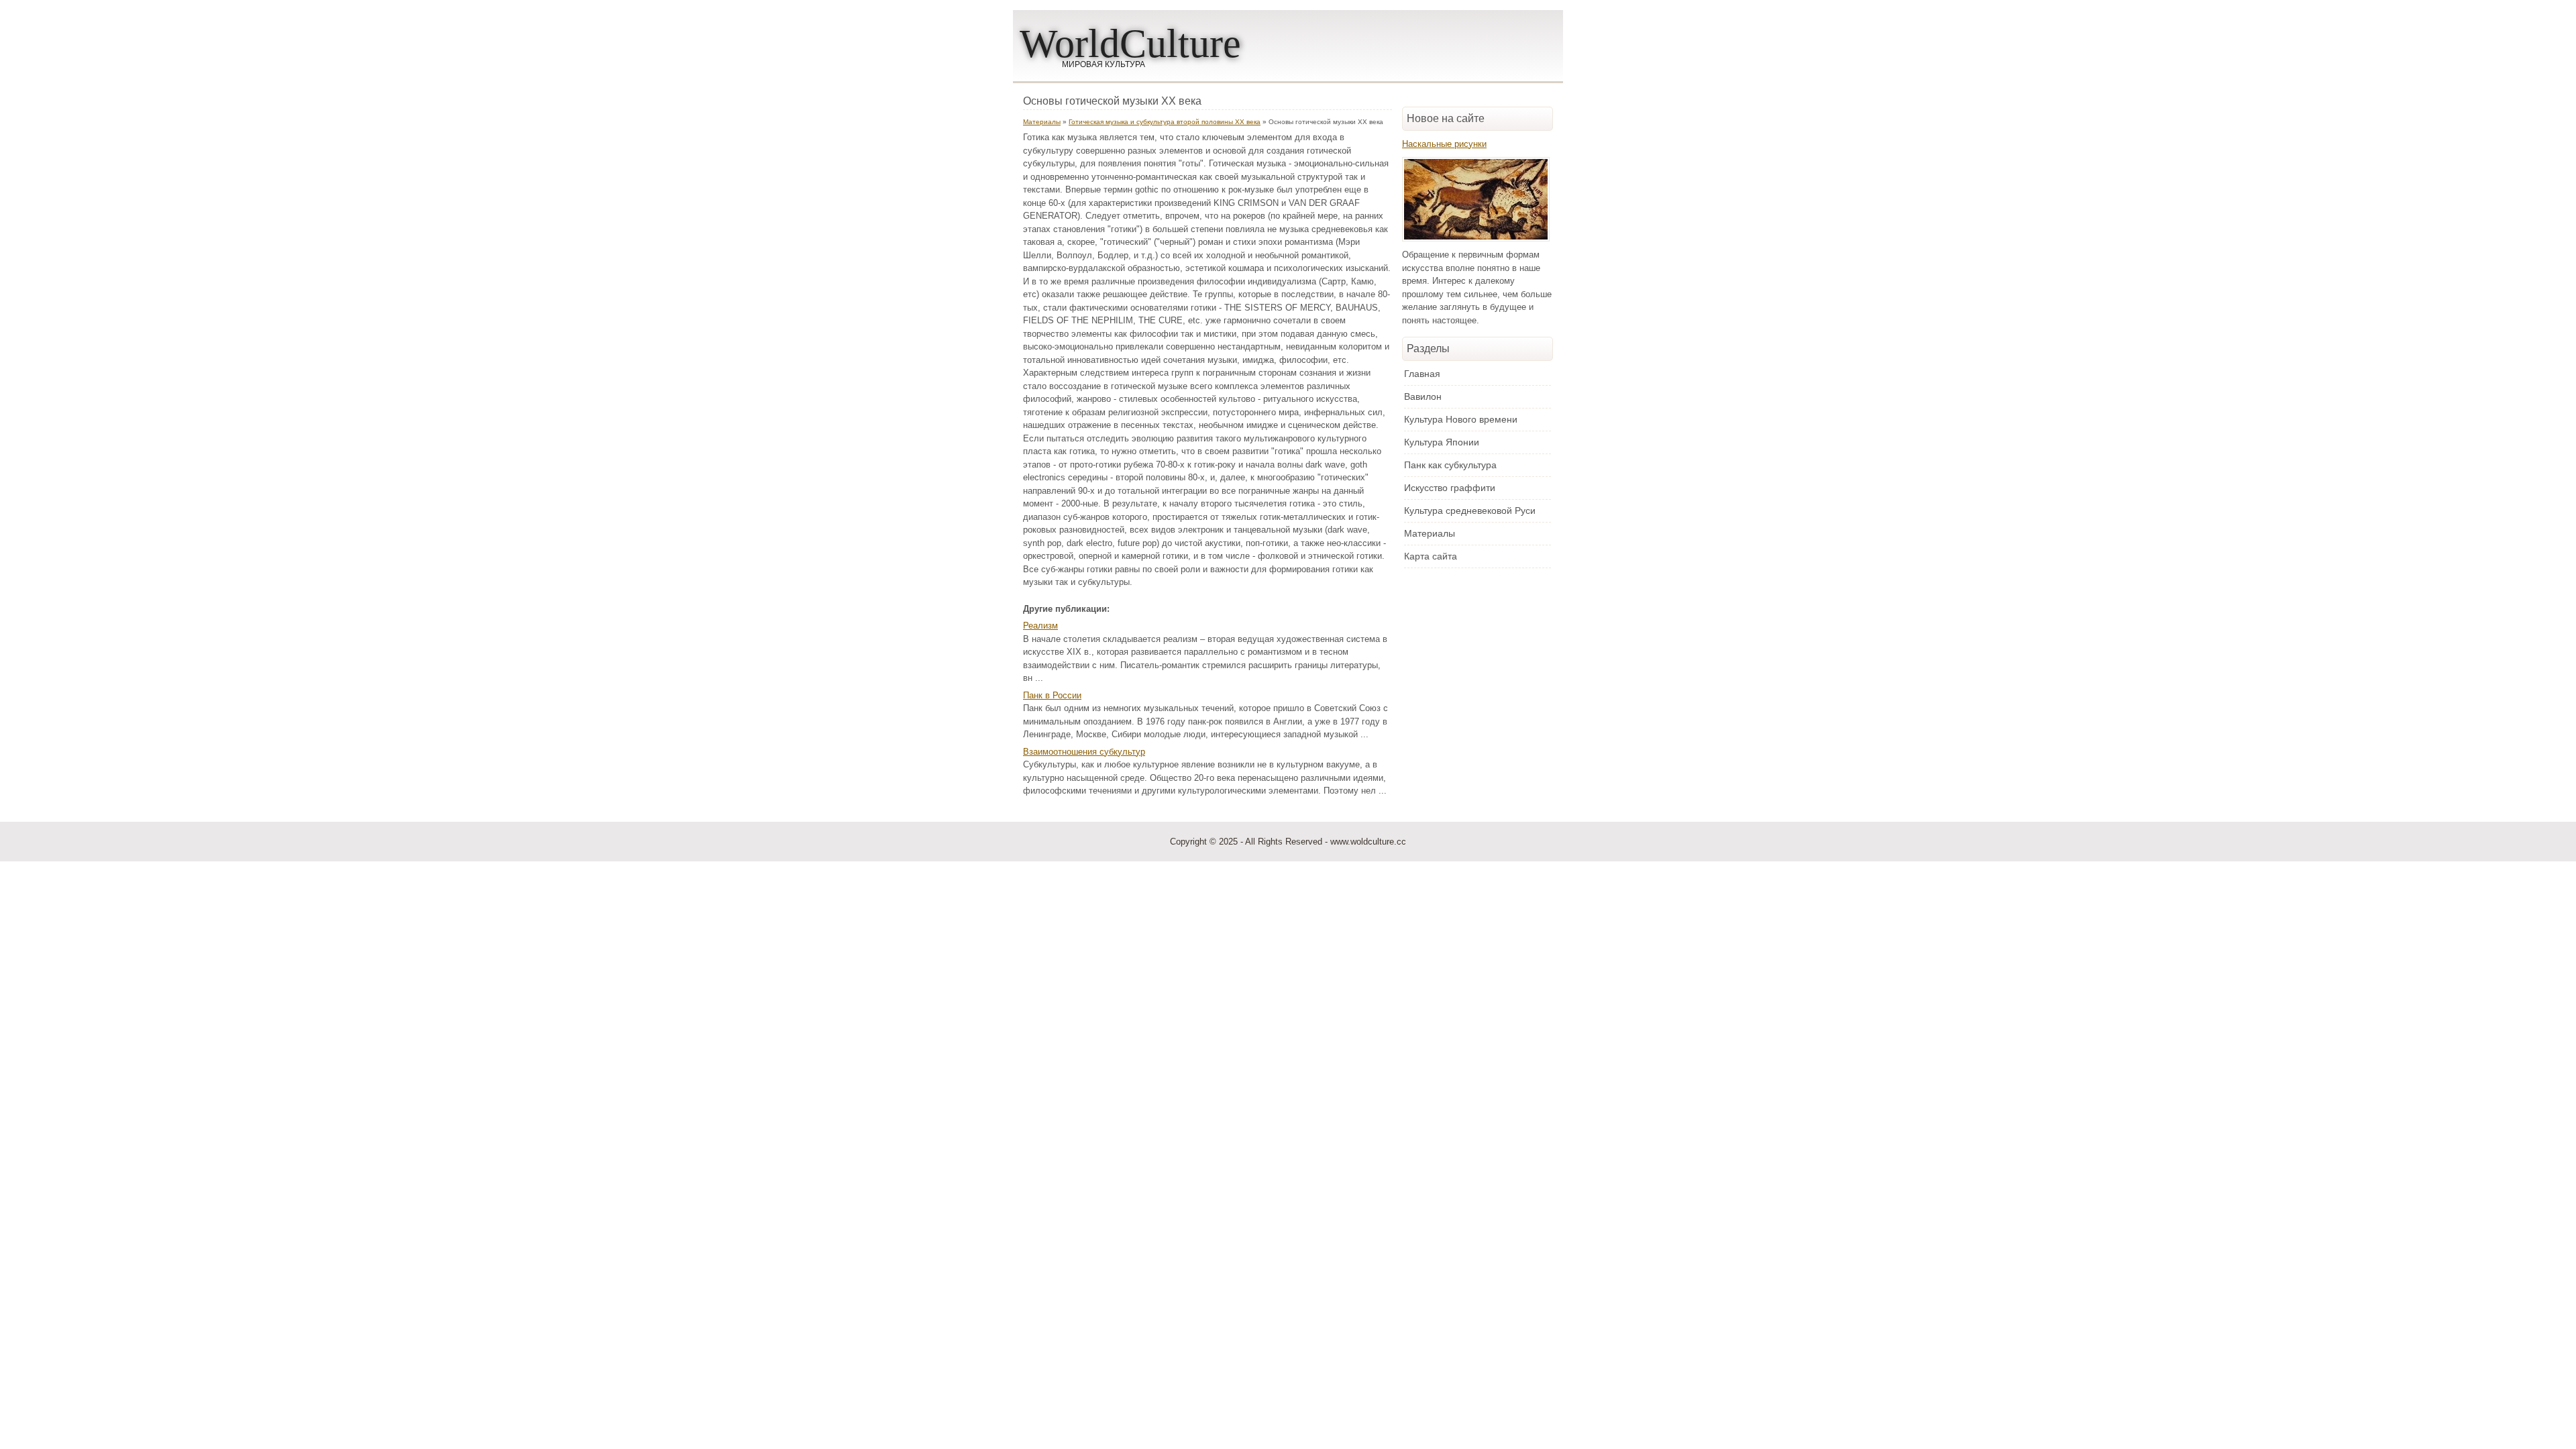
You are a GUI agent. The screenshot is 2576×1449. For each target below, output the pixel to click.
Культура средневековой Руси (1470, 511)
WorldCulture (1130, 44)
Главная (1422, 374)
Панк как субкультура (1450, 465)
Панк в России (1052, 695)
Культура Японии (1442, 442)
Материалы (1042, 122)
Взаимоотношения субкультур (1084, 752)
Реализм (1040, 626)
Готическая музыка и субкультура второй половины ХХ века (1165, 122)
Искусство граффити (1450, 488)
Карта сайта (1431, 556)
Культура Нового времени (1461, 419)
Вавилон (1423, 396)
